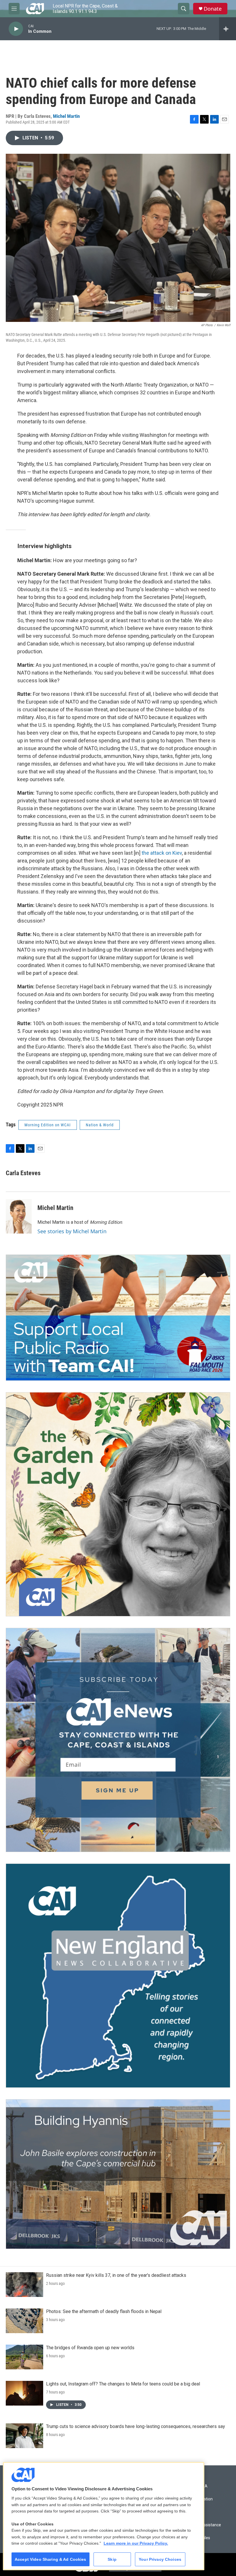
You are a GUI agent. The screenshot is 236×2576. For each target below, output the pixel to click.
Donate (213, 9)
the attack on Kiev (161, 853)
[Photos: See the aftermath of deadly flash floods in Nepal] (24, 2321)
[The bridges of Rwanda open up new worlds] (24, 2357)
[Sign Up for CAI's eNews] (118, 1740)
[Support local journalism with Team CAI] (118, 1318)
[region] (104, 2516)
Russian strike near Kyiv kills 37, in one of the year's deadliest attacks (116, 2275)
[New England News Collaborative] (118, 1976)
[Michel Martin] (19, 1216)
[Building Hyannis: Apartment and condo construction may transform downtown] (118, 2174)
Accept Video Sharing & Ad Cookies (51, 2559)
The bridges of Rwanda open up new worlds (90, 2348)
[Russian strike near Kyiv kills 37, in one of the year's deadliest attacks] (24, 2285)
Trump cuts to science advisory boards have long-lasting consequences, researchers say (136, 2426)
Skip (112, 2559)
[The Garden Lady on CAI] (118, 1504)
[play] (16, 29)
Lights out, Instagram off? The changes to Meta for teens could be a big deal (123, 2384)
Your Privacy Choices (160, 2559)
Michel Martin (66, 116)
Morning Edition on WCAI (48, 1125)
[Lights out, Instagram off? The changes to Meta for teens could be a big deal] (24, 2393)
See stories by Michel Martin (72, 1231)
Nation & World (100, 1125)
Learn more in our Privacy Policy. (136, 2543)
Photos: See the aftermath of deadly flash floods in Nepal (104, 2311)
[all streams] (228, 29)
